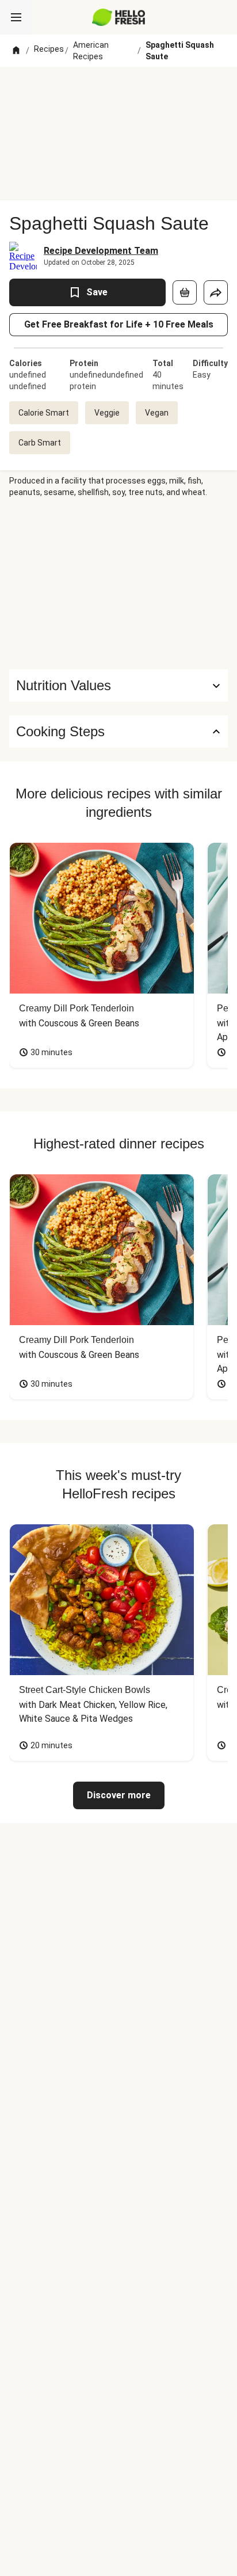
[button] (118, 686)
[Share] (216, 292)
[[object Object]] (185, 292)
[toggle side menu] (16, 17)
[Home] (16, 51)
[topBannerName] (118, 88)
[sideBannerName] (118, 584)
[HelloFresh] (119, 17)
